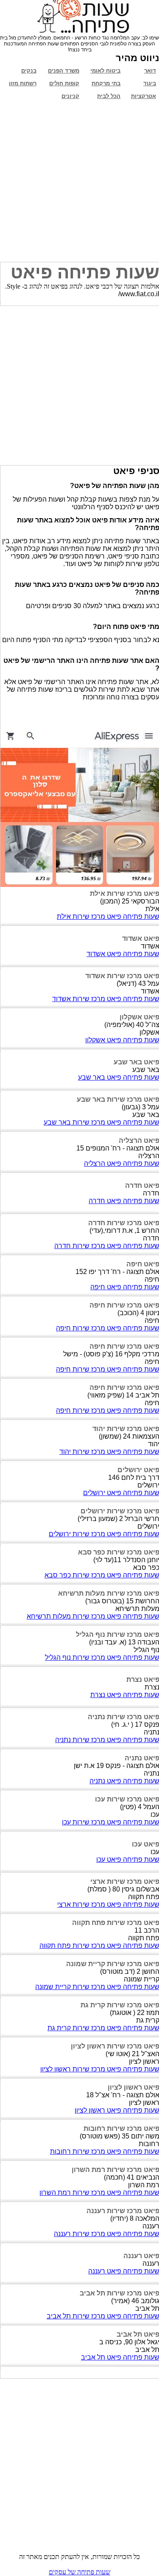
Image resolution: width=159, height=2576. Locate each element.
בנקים (29, 71)
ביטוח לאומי (105, 71)
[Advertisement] (79, 182)
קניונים (70, 96)
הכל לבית (109, 96)
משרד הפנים (64, 71)
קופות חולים (64, 83)
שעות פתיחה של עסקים (79, 2572)
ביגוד (150, 83)
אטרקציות (144, 96)
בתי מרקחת (106, 83)
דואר (150, 71)
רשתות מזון (23, 83)
